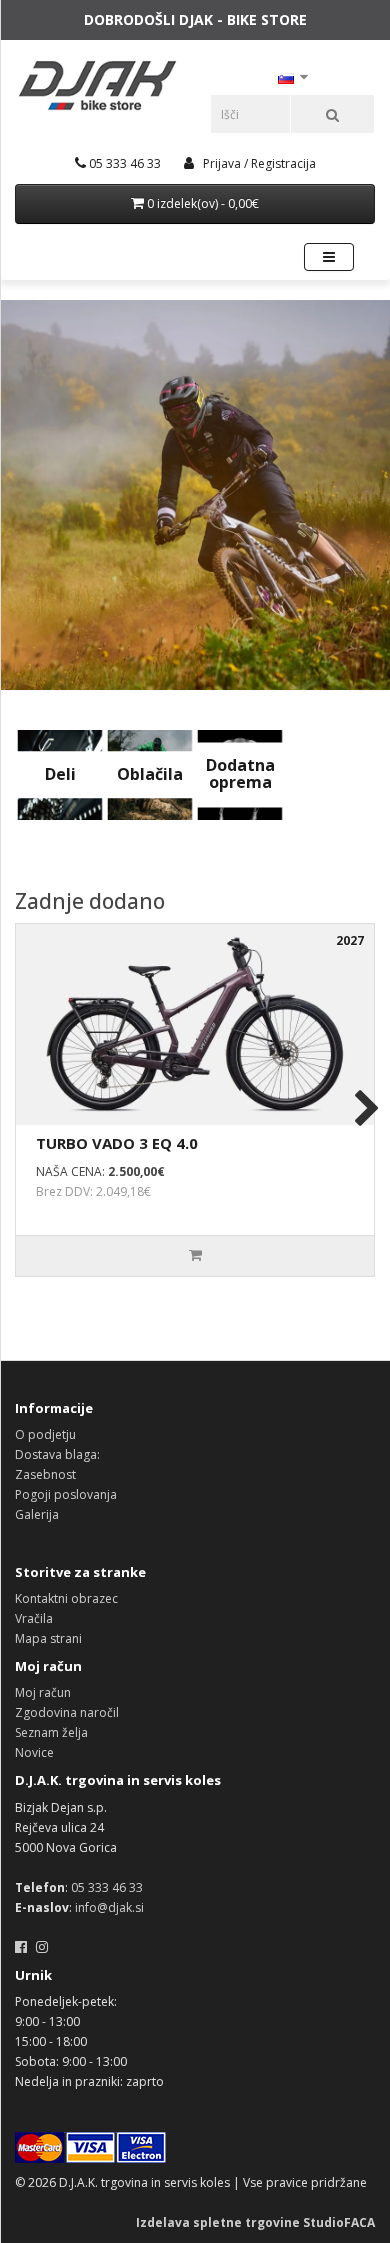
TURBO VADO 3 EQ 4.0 (117, 1143)
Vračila (34, 1618)
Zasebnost (45, 1474)
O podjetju (45, 1434)
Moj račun (43, 1692)
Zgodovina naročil (67, 1712)
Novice (34, 1752)
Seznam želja (51, 1732)
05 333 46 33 (107, 1887)
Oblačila (150, 774)
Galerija (37, 1514)
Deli (60, 774)
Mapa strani (48, 1638)
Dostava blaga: (57, 1454)
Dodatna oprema (240, 774)
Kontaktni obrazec (66, 1598)
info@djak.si (109, 1907)
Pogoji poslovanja (66, 1494)
